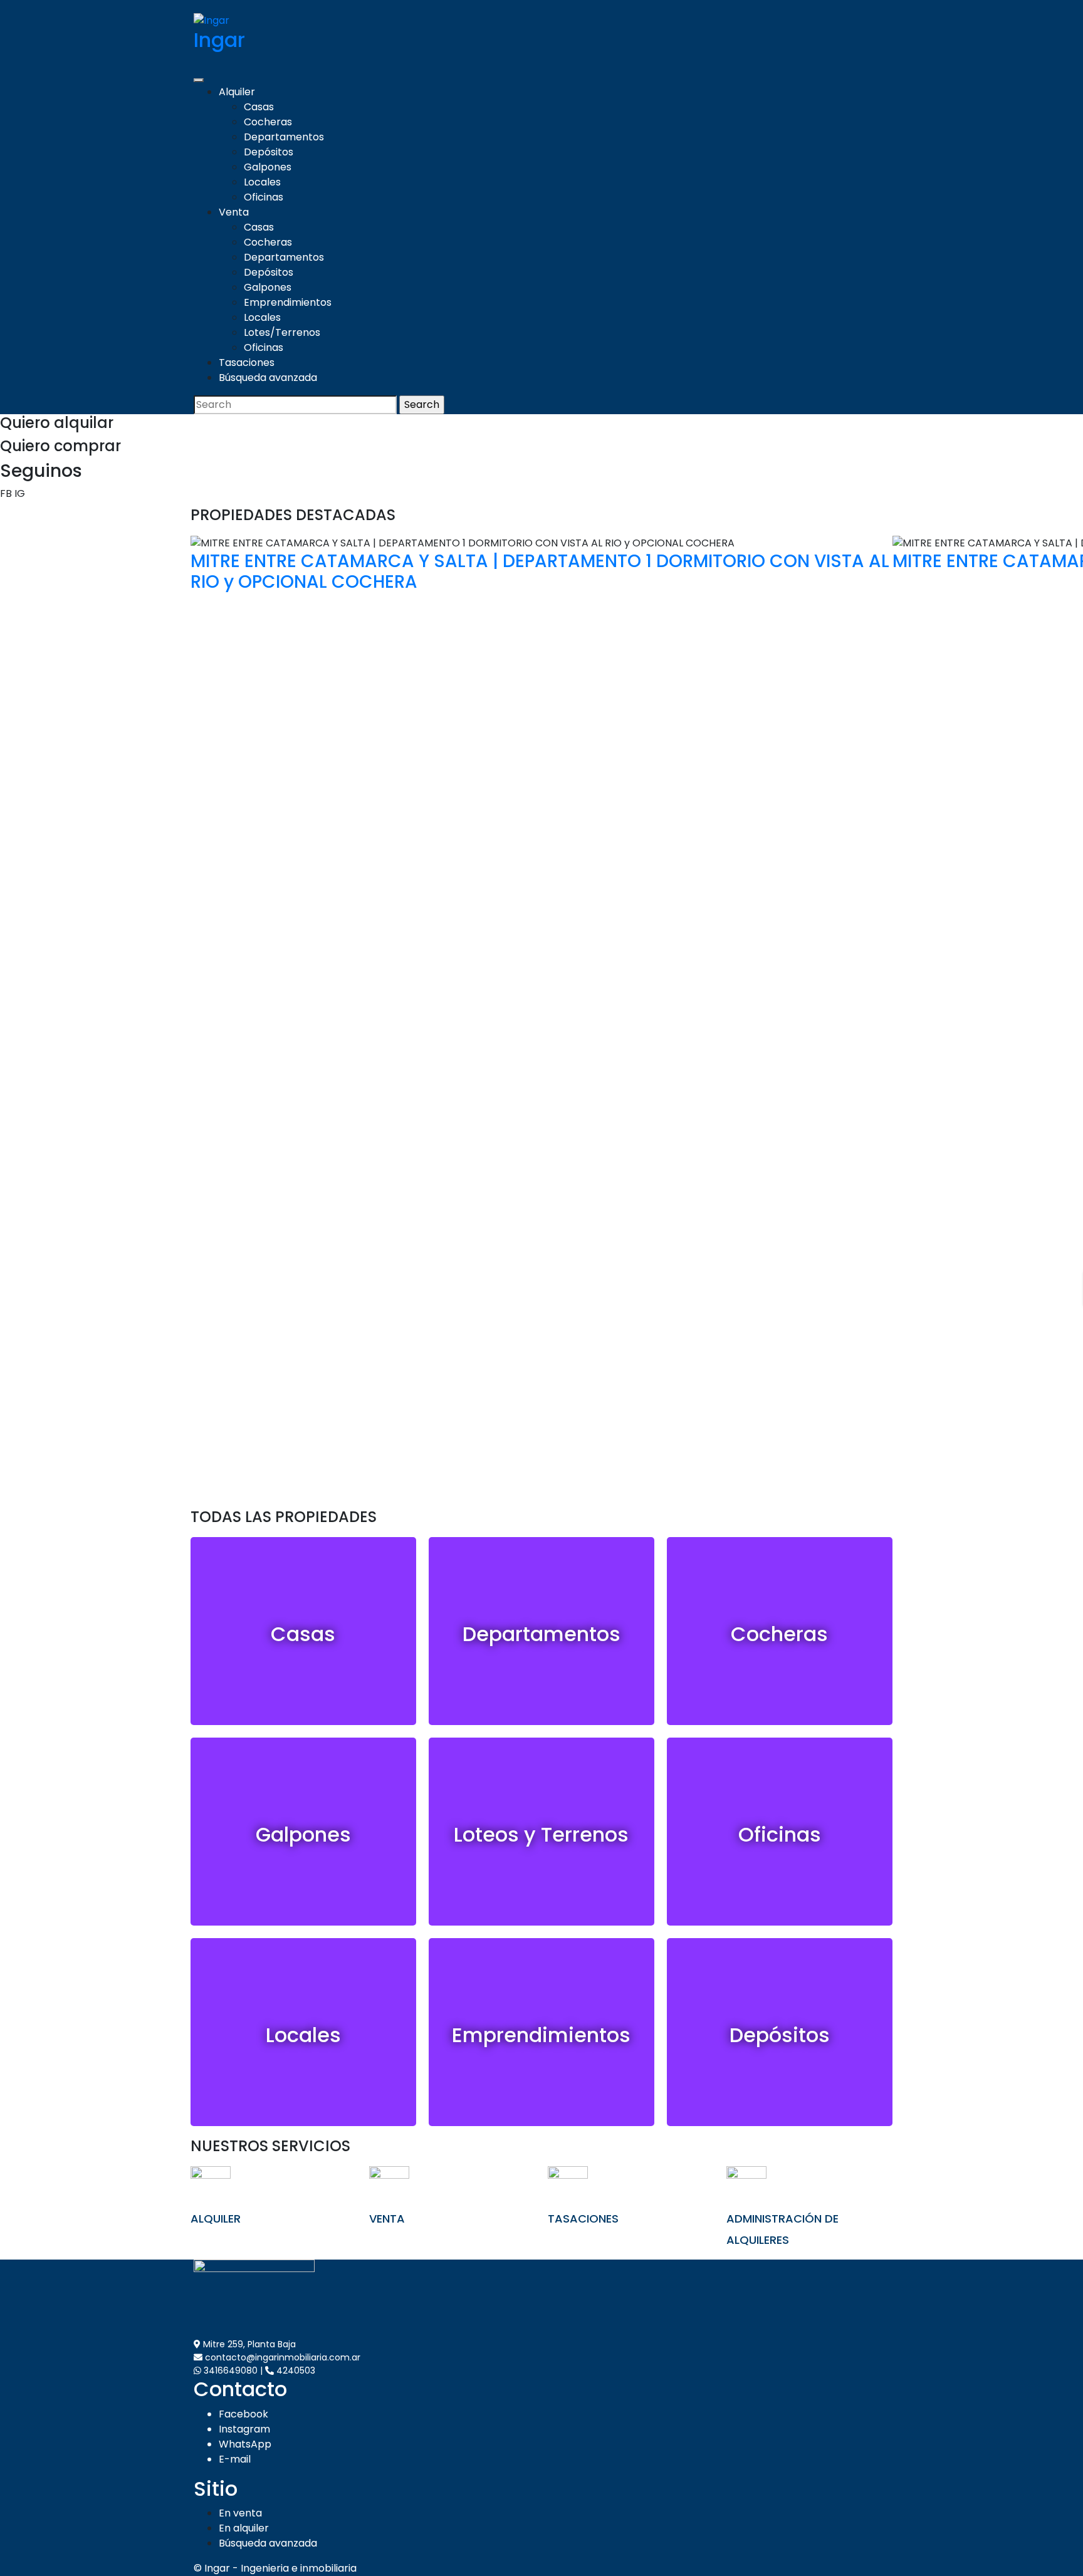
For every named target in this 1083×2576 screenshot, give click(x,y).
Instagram (244, 2429)
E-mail (235, 2459)
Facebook (243, 2414)
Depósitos (269, 152)
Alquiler (237, 92)
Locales (262, 182)
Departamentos (284, 137)
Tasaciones (247, 362)
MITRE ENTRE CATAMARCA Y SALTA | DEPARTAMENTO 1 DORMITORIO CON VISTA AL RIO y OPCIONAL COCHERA (540, 572)
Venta (234, 212)
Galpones (268, 167)
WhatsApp (245, 2444)
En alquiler (244, 2528)
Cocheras (268, 122)
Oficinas (264, 197)
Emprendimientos (288, 302)
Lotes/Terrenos (282, 332)
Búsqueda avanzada (268, 378)
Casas (259, 107)
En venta (240, 2513)
